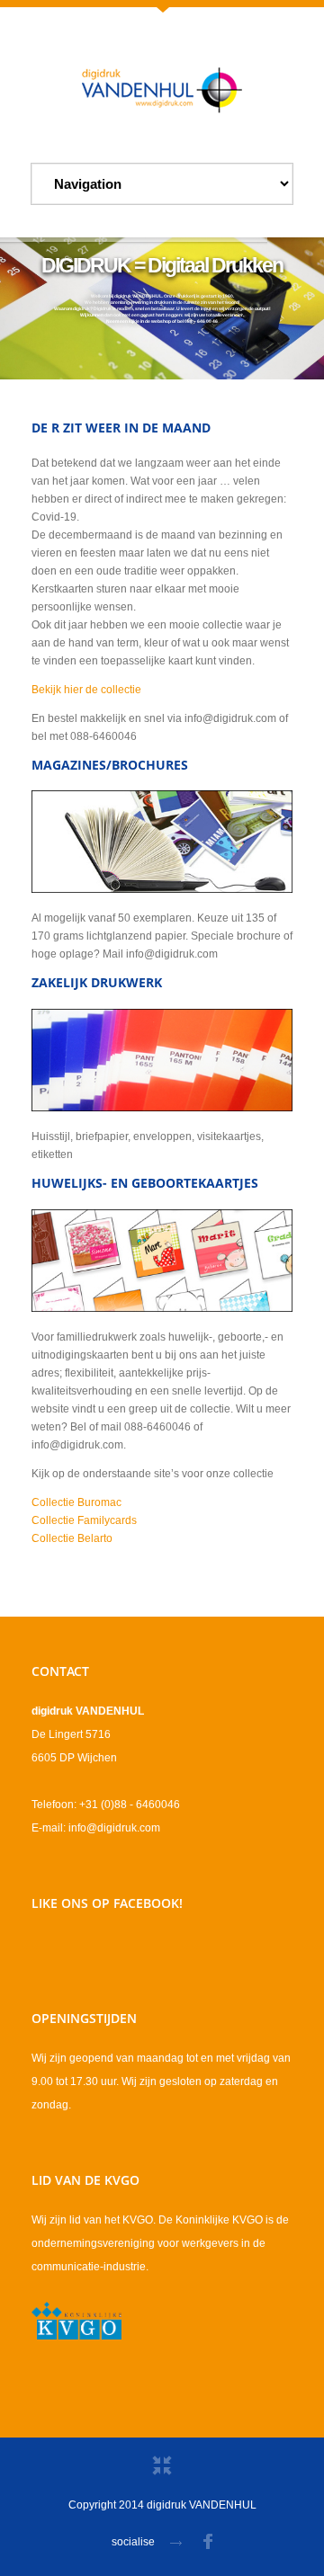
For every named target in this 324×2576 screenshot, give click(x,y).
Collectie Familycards (84, 1520)
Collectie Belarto (72, 1538)
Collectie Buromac (76, 1502)
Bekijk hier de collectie (86, 690)
